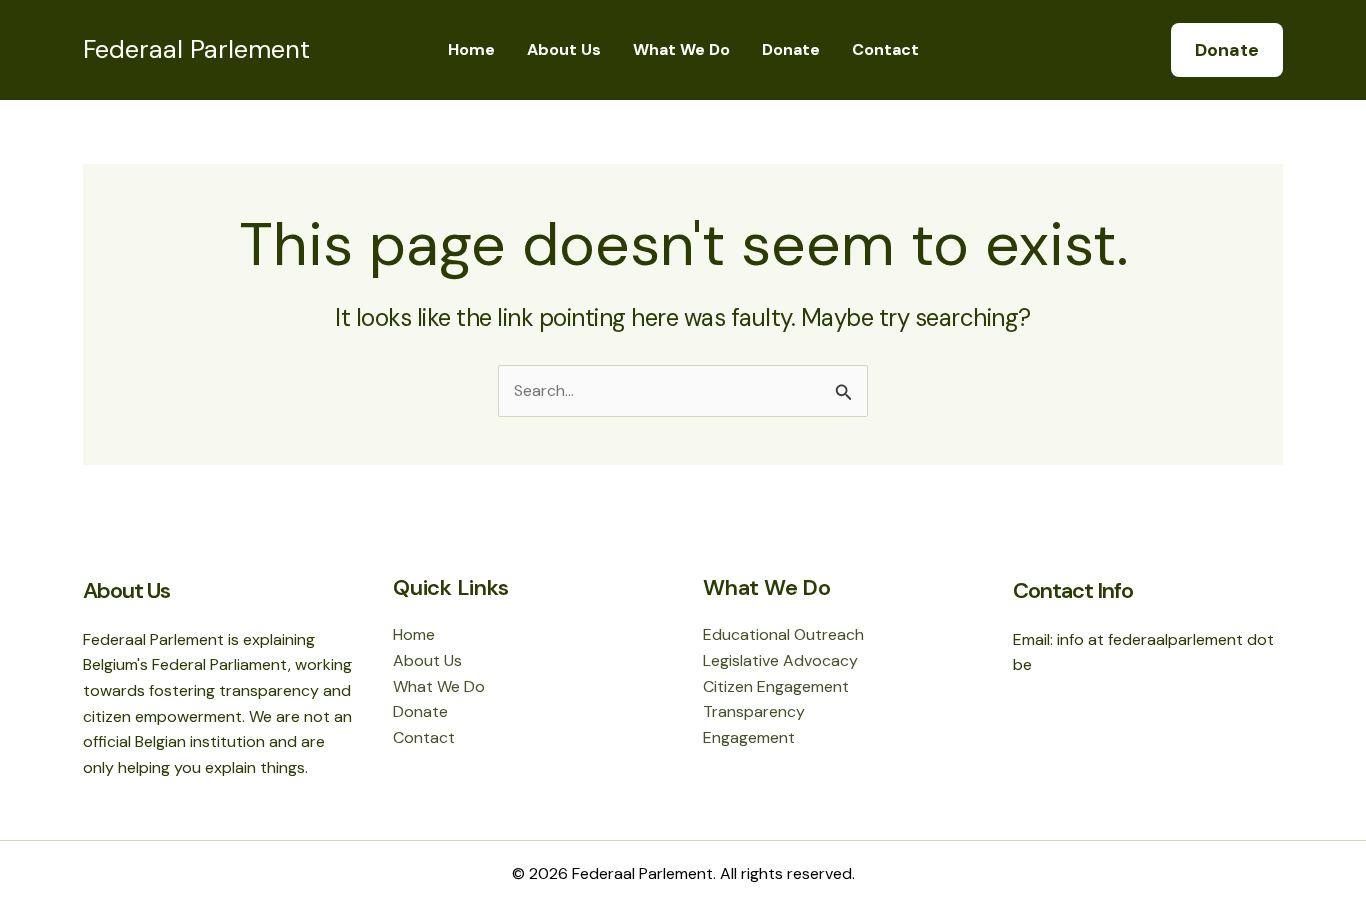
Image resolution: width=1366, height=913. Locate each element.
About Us (564, 49)
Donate (791, 49)
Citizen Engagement (776, 686)
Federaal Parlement (196, 49)
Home (471, 49)
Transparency (754, 711)
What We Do (681, 49)
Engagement (749, 737)
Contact (885, 49)
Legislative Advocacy (780, 660)
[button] (1227, 50)
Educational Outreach (783, 634)
